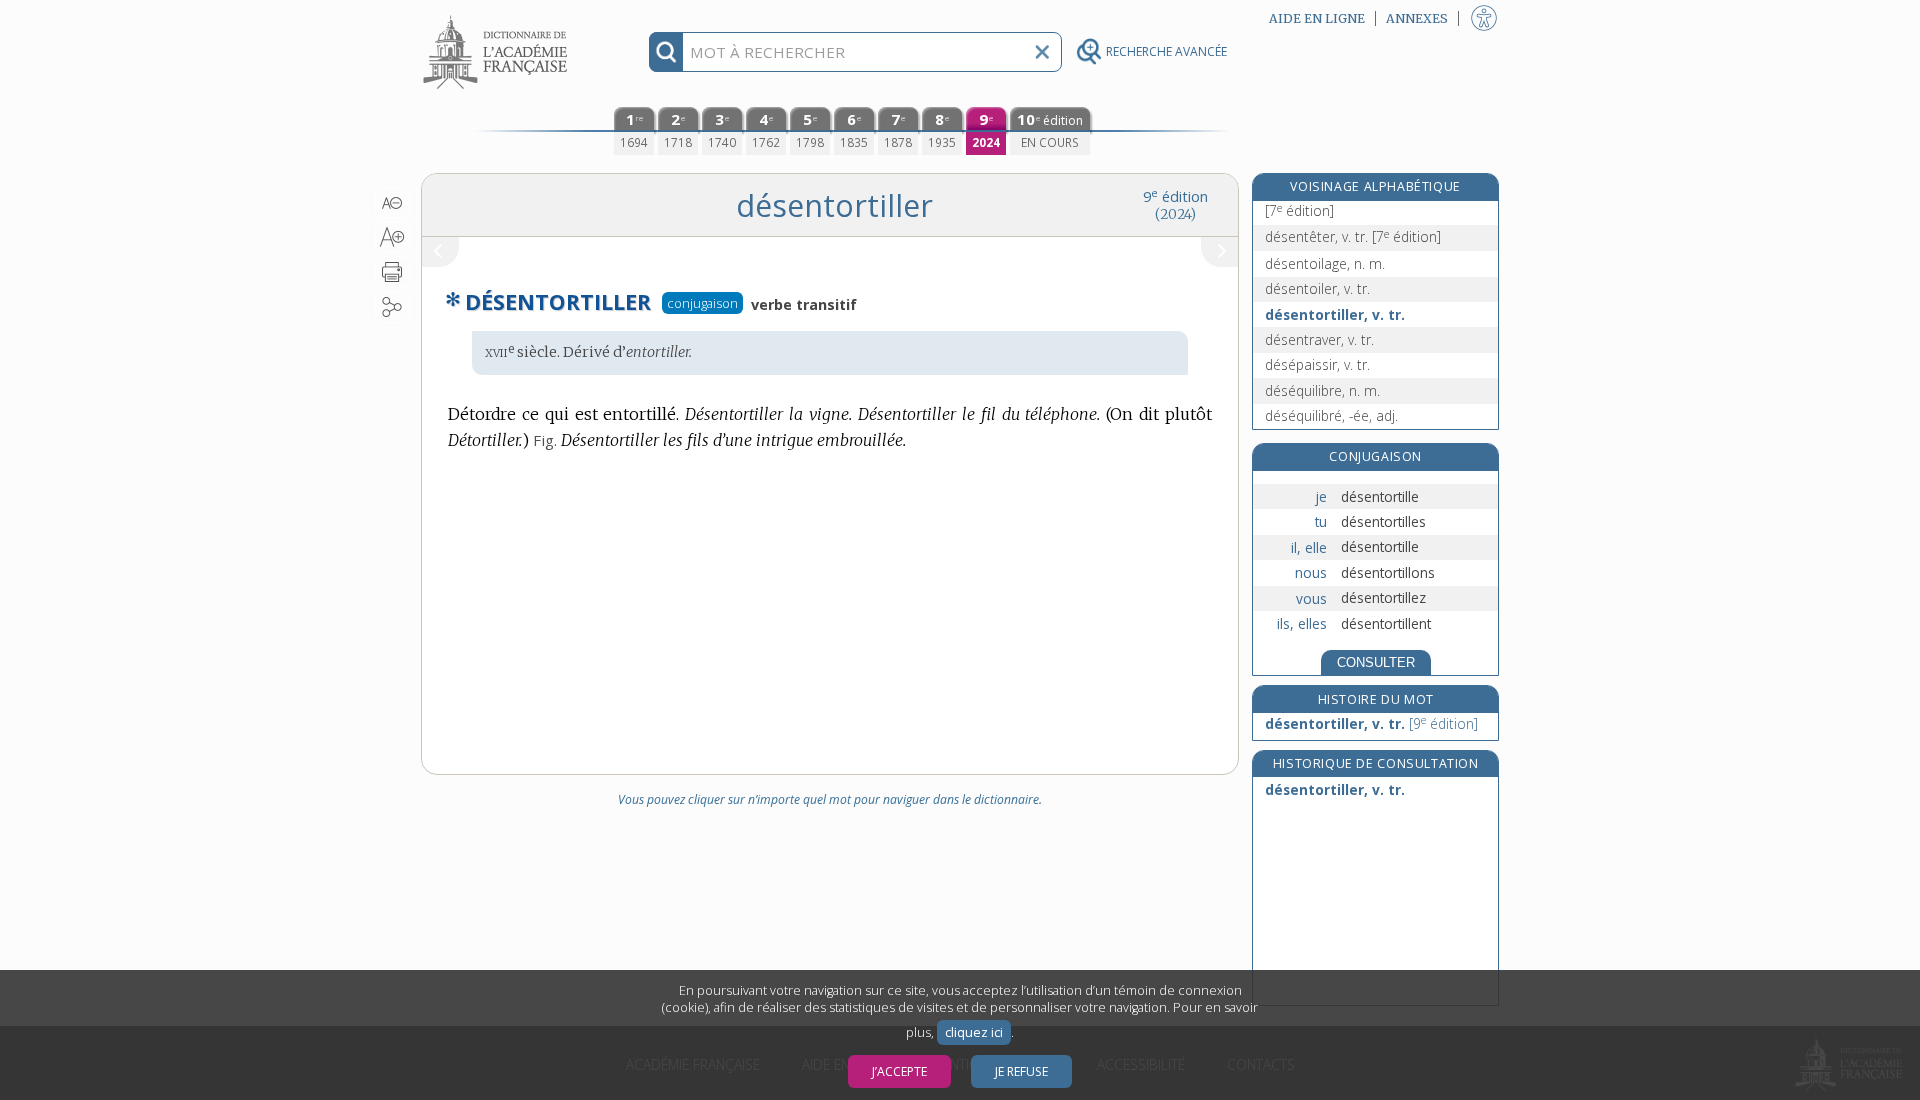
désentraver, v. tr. (1319, 339)
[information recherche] (666, 52)
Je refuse (1021, 1071)
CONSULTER (1376, 662)
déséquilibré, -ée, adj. (1331, 415)
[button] (392, 203)
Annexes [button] (1417, 18)
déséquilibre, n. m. (1322, 390)
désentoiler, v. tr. (1317, 288)
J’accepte (899, 1071)
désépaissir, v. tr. (1317, 364)
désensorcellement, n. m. (1345, 200)
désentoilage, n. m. (1325, 263)
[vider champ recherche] (1042, 52)
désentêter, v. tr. (1353, 236)
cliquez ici (974, 1032)
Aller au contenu (498, 17)
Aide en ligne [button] (1317, 18)
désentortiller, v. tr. (1335, 314)
